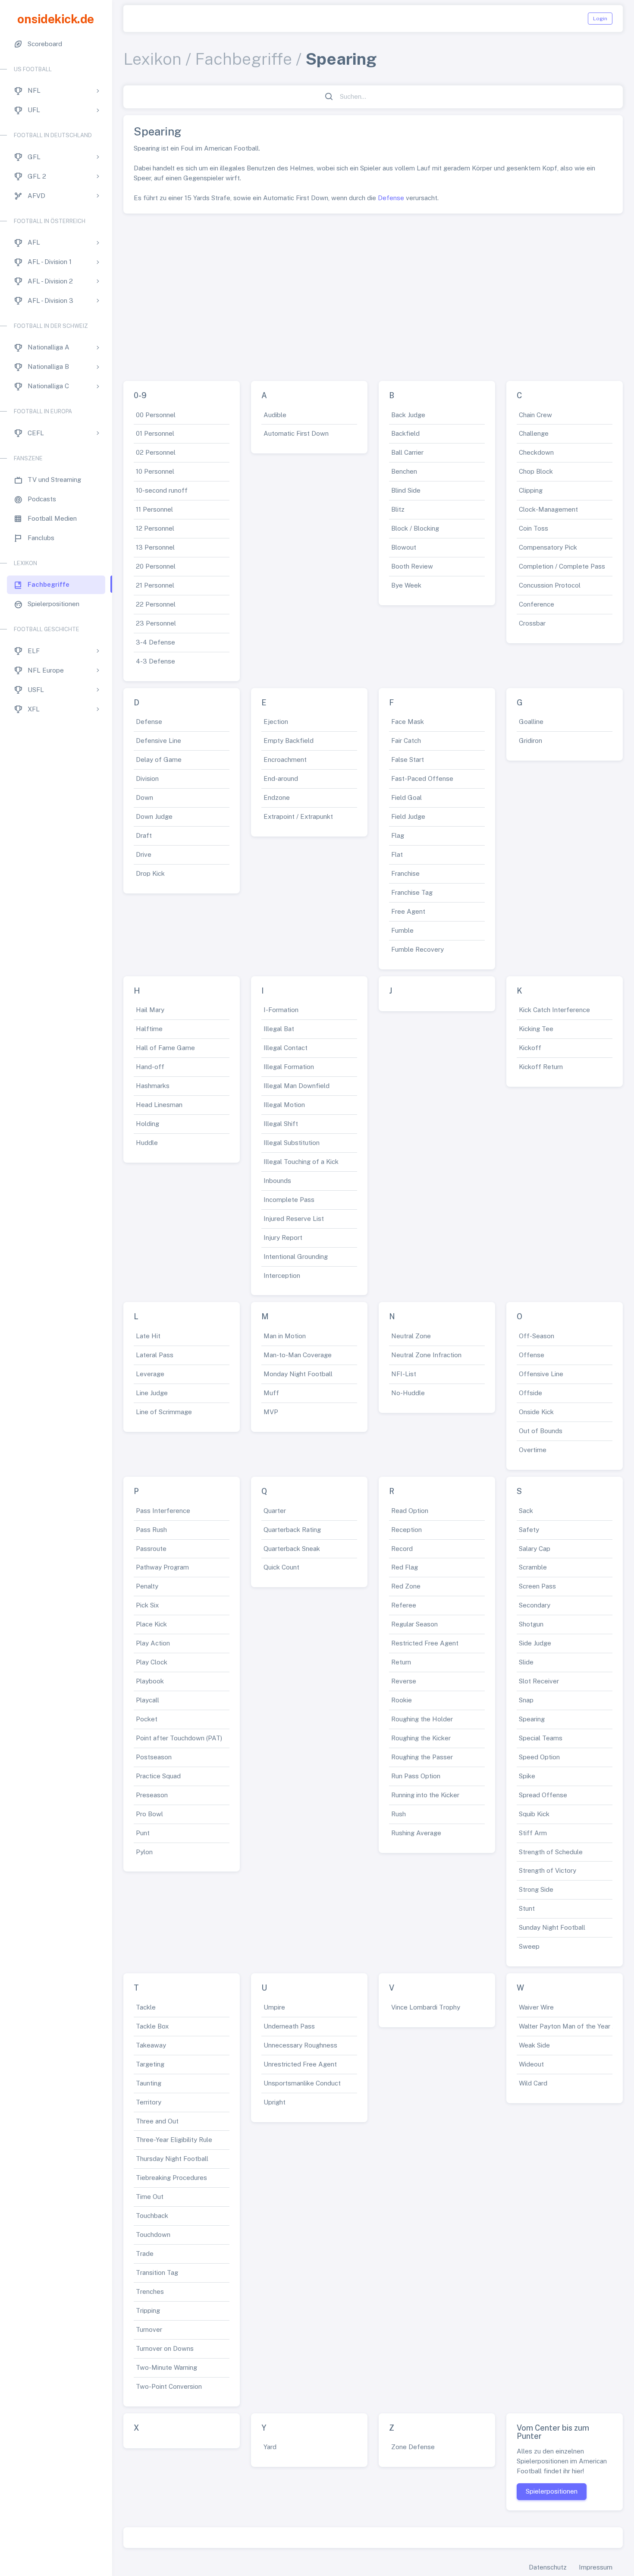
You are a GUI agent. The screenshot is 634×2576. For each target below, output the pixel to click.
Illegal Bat (279, 1029)
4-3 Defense (155, 661)
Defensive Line (158, 741)
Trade (145, 2254)
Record (402, 1549)
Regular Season (414, 1624)
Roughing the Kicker (421, 1738)
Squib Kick (534, 1814)
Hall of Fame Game (165, 1048)
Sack (526, 1511)
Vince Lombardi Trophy (426, 2007)
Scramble (533, 1567)
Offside (530, 1393)
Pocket (147, 1719)
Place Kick (151, 1624)
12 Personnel (155, 528)
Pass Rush (151, 1530)
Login (600, 19)
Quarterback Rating (292, 1530)
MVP (271, 1412)
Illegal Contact (286, 1048)
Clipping (531, 490)
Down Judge (154, 816)
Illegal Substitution (292, 1143)
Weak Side (534, 2045)
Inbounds (277, 1181)
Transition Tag (157, 2272)
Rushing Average (416, 1833)
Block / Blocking (415, 528)
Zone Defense (413, 2447)
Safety (529, 1530)
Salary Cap (535, 1549)
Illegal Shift (281, 1124)
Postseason (154, 1757)
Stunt (527, 1908)
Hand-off (150, 1067)
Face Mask (408, 722)
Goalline (531, 722)
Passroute (151, 1549)
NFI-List (404, 1374)
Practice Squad (158, 1776)
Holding (148, 1124)
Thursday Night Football (172, 2159)
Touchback (152, 2216)
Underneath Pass (289, 2026)
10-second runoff (162, 490)
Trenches (150, 2291)
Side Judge (535, 1643)
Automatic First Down (296, 433)
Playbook (150, 1681)
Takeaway (151, 2045)
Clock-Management (548, 509)
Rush (399, 1814)
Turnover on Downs (165, 2348)
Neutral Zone (411, 1336)
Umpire (274, 2007)
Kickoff (530, 1048)
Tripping (148, 2310)
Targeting (150, 2064)
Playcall (148, 1700)
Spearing (532, 1719)
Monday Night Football (298, 1374)
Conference (537, 604)
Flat (397, 854)
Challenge (534, 433)
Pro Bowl (149, 1814)
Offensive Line (541, 1374)
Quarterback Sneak (292, 1549)
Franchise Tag (412, 892)
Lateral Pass (155, 1355)
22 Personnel (156, 604)
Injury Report (283, 1238)
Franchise (405, 873)
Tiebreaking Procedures (171, 2178)
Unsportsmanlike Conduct (302, 2083)
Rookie (402, 1700)
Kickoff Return (541, 1067)
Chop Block (536, 471)
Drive (144, 854)
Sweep (529, 1946)
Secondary (535, 1605)
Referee (404, 1605)
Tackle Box (152, 2026)
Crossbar (532, 623)
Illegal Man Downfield (297, 1086)
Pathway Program (162, 1567)
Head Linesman (159, 1105)
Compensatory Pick (548, 547)
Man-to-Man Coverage (298, 1355)
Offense (532, 1355)
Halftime (149, 1029)
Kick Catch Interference (554, 1010)
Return (401, 1662)
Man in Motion (285, 1336)
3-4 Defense (155, 642)
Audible (275, 415)
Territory (149, 2102)
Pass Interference (163, 1511)
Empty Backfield (289, 741)
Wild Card (533, 2083)
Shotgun (531, 1624)
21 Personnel (155, 585)
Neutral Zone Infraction (426, 1355)
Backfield (405, 433)
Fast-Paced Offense (422, 778)
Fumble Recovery (417, 949)
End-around (281, 778)
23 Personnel (156, 623)
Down (144, 797)
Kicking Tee (536, 1029)
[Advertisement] (373, 294)
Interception (282, 1275)
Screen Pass (537, 1586)
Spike (527, 1776)
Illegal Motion (284, 1105)
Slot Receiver (539, 1681)
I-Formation (281, 1010)
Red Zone (406, 1586)
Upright (275, 2102)
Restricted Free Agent (425, 1643)
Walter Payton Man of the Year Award (575, 2026)
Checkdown (536, 452)
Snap (526, 1700)
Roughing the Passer (422, 1757)
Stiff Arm (533, 1833)
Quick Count (281, 1567)
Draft (144, 835)
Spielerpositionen (552, 2491)
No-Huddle (408, 1393)
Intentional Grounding (296, 1257)
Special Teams (541, 1738)
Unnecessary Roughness (300, 2045)
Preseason (152, 1795)
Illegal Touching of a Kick (301, 1162)
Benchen (404, 471)
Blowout (404, 547)
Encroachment (285, 760)
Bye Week (406, 585)
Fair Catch (406, 741)
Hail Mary (150, 1010)
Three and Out (157, 2121)
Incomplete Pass (289, 1200)
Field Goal (406, 797)
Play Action (153, 1643)
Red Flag (405, 1567)
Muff (271, 1393)
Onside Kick (536, 1412)
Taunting (149, 2083)
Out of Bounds (541, 1431)
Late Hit (148, 1336)
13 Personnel (155, 547)
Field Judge (408, 816)
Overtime (533, 1450)
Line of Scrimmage (164, 1412)
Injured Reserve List (294, 1219)
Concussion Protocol (550, 585)
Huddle (147, 1143)
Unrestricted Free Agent (300, 2064)
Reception (406, 1530)
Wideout (531, 2064)
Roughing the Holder (422, 1719)
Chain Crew (535, 415)
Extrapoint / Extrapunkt (298, 816)
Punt (143, 1833)
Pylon (144, 1852)
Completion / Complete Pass (562, 566)
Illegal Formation (289, 1067)
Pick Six (147, 1605)
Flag (398, 835)
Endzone (277, 797)
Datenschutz (548, 2567)
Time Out (150, 2197)
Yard (270, 2447)
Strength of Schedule (551, 1852)
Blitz (398, 509)
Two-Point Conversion (169, 2386)
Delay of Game (159, 760)
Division (147, 778)
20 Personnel (156, 566)
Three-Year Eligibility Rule (174, 2140)
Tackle (146, 2007)
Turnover (149, 2329)
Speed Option (539, 1757)
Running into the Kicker (425, 1795)
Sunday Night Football (552, 1927)
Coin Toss (534, 528)
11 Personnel (154, 509)
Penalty (147, 1586)
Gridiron (530, 741)
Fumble (402, 930)
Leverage (150, 1374)
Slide (526, 1662)
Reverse (404, 1681)
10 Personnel (155, 471)
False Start (408, 760)
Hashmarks (153, 1086)
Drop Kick (150, 873)
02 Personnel (156, 452)
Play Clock (152, 1662)
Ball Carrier (407, 452)
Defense (391, 198)
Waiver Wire (536, 2007)
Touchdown (153, 2235)
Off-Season (537, 1336)
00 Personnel (156, 415)
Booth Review (412, 566)
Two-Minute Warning (166, 2367)
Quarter (275, 1511)
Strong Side (536, 1889)
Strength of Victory (548, 1870)
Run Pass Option (416, 1776)
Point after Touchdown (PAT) (179, 1738)
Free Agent (408, 911)
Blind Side (406, 490)
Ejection (276, 722)
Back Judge (408, 415)
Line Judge (152, 1393)
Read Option (410, 1511)
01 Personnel (155, 433)
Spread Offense (543, 1795)
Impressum (596, 2567)
